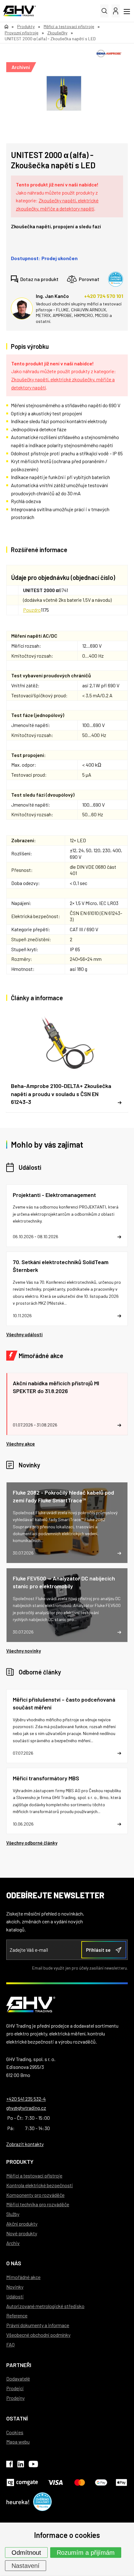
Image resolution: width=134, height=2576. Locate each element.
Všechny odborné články (32, 1843)
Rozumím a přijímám (86, 2553)
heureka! (18, 2502)
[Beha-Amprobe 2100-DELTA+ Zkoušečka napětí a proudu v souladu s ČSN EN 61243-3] (67, 1061)
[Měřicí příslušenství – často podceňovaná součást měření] (67, 1726)
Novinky (29, 1465)
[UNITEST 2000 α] (64, 93)
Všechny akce (21, 1444)
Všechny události (24, 1334)
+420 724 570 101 (104, 296)
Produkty (20, 2162)
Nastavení (26, 2566)
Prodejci (15, 2388)
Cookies (15, 2432)
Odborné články (40, 1672)
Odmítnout (26, 2553)
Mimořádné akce (41, 1356)
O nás (14, 2263)
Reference (17, 2315)
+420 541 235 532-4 (26, 2099)
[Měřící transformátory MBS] (67, 1801)
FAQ (10, 2344)
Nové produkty (22, 2233)
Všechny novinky (24, 1651)
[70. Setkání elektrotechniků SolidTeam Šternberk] (67, 1289)
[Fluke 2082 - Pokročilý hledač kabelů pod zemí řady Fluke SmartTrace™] (67, 1523)
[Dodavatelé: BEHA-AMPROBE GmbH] (109, 54)
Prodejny (15, 2398)
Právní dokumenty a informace (38, 2325)
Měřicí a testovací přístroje (34, 2176)
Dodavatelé (18, 2378)
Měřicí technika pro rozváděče (38, 2204)
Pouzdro (32, 610)
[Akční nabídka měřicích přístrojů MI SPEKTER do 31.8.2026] (67, 1404)
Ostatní (17, 2418)
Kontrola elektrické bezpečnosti (40, 2185)
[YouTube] (33, 2465)
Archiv (13, 2243)
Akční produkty (22, 2224)
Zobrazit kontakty (25, 2144)
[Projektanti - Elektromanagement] (67, 1216)
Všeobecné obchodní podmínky (38, 2335)
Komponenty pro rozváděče (35, 2195)
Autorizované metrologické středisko (45, 2306)
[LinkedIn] (21, 2465)
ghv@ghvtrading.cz (26, 2108)
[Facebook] (10, 2465)
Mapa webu (18, 2442)
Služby (13, 2214)
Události (30, 1167)
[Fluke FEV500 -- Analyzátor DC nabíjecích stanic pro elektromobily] (67, 1605)
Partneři (19, 2365)
